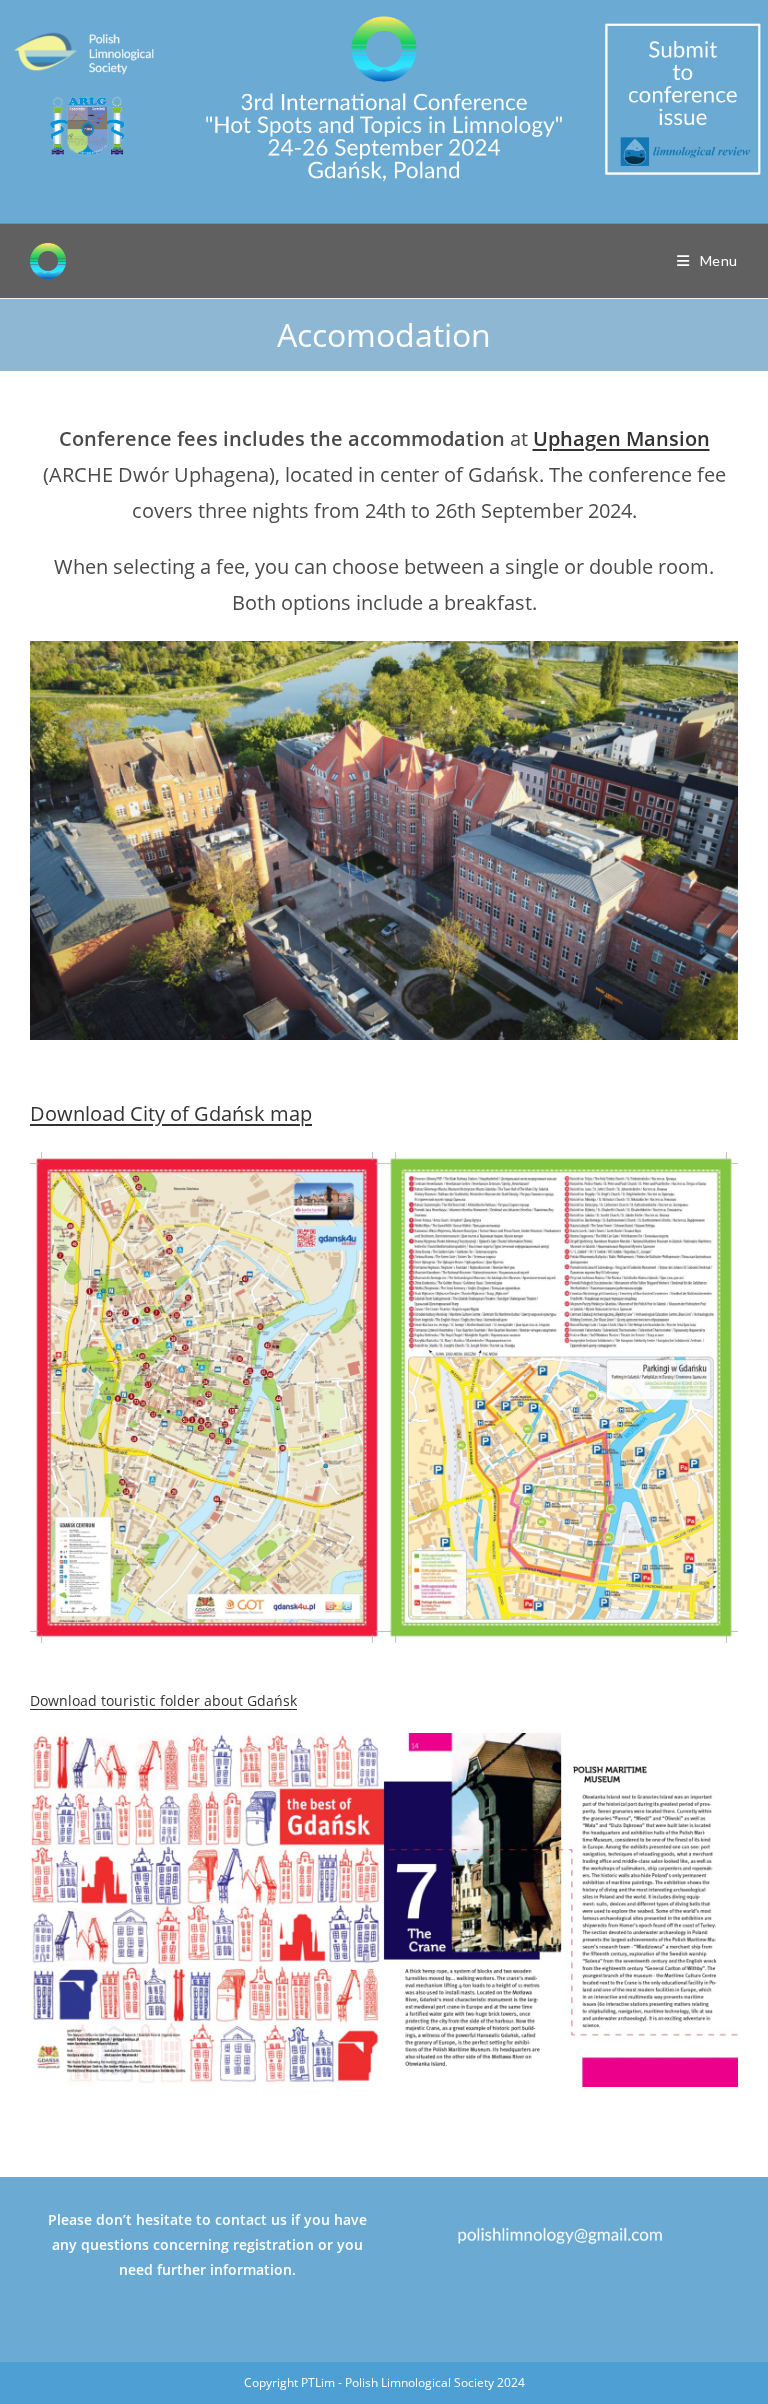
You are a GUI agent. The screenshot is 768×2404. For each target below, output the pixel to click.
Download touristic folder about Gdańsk (163, 1700)
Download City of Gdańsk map (171, 1113)
